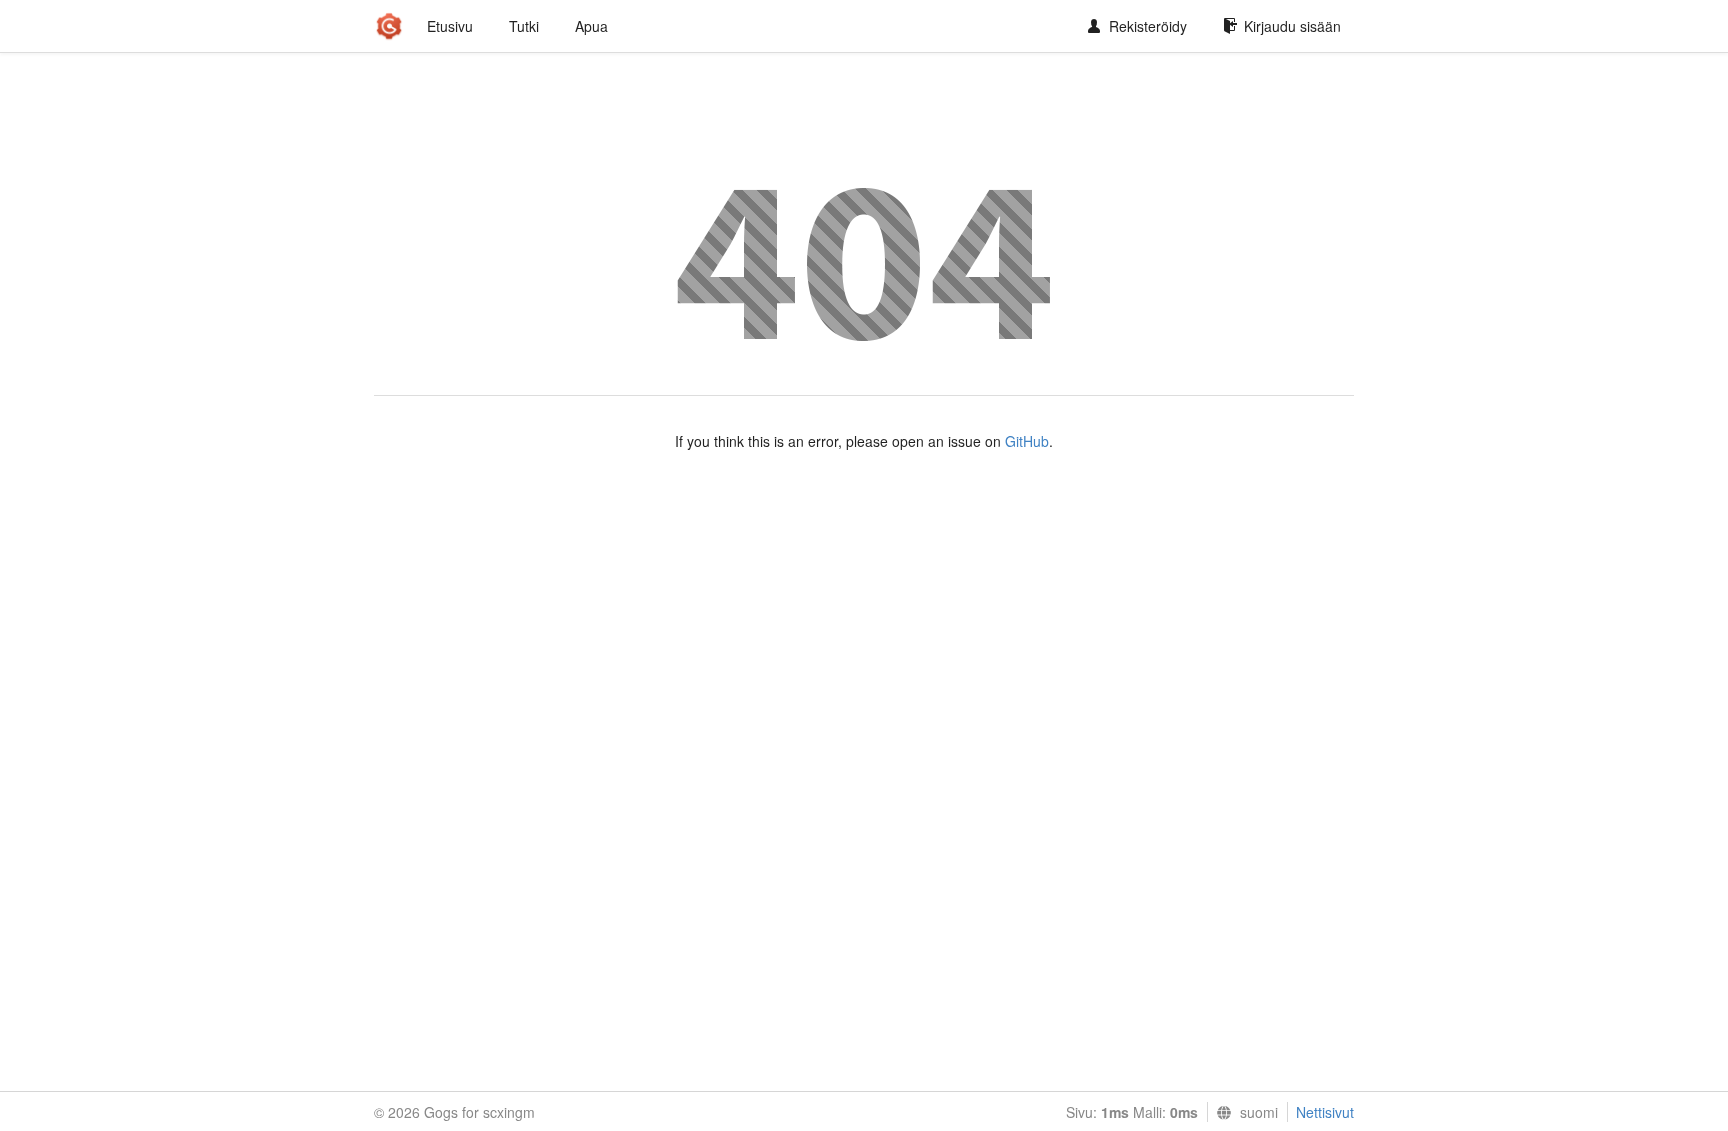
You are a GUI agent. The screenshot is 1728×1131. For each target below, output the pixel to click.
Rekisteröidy (1148, 26)
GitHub (1027, 441)
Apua (591, 26)
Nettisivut (1325, 1112)
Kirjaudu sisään (1292, 26)
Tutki (524, 26)
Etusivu (450, 26)
